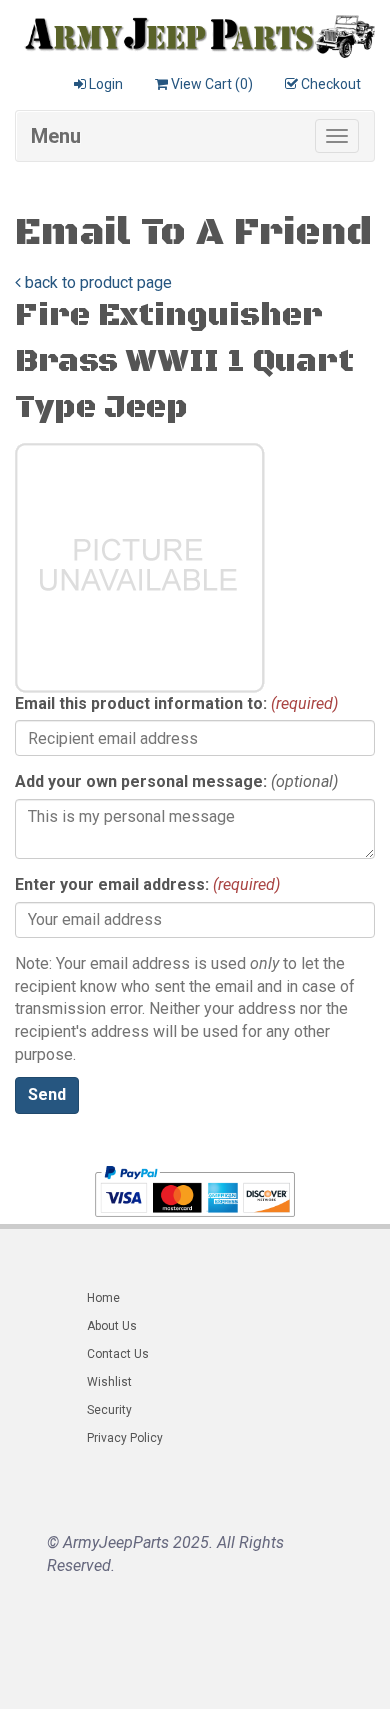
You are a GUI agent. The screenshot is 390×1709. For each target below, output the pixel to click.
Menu (56, 136)
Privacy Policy (125, 1438)
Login (106, 84)
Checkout (331, 84)
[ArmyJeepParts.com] (195, 32)
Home (103, 1298)
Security (109, 1410)
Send (47, 1094)
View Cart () (212, 84)
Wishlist (109, 1382)
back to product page (96, 282)
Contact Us (118, 1354)
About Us (112, 1326)
